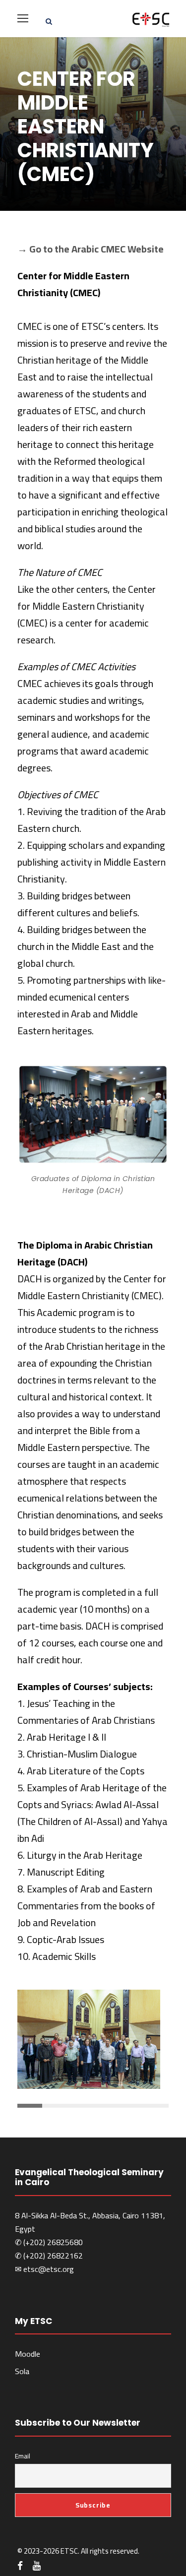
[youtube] (37, 2566)
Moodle (28, 2354)
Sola (22, 2371)
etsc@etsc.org (49, 2269)
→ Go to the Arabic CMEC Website (91, 249)
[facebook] (20, 2566)
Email (23, 2456)
